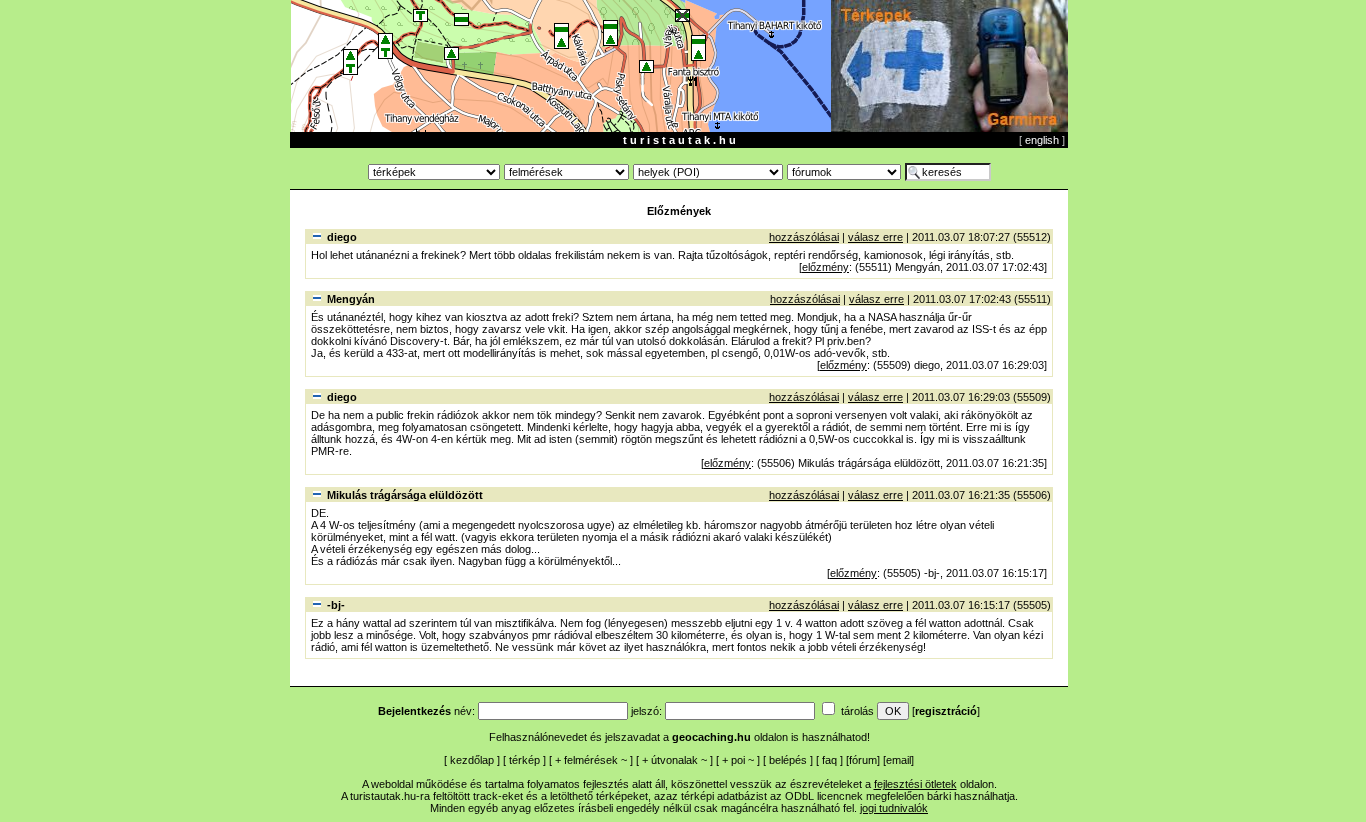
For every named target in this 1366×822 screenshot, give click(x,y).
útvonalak (674, 760)
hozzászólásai (804, 237)
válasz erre (875, 237)
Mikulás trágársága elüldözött (405, 495)
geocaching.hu (711, 737)
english (1042, 140)
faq (829, 760)
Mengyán (351, 299)
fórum (863, 760)
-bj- (336, 605)
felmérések (591, 760)
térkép (524, 760)
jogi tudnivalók (894, 808)
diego (342, 237)
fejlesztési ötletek (915, 784)
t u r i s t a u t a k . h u (679, 140)
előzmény (825, 267)
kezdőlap (472, 760)
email (898, 760)
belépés (788, 760)
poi (738, 760)
